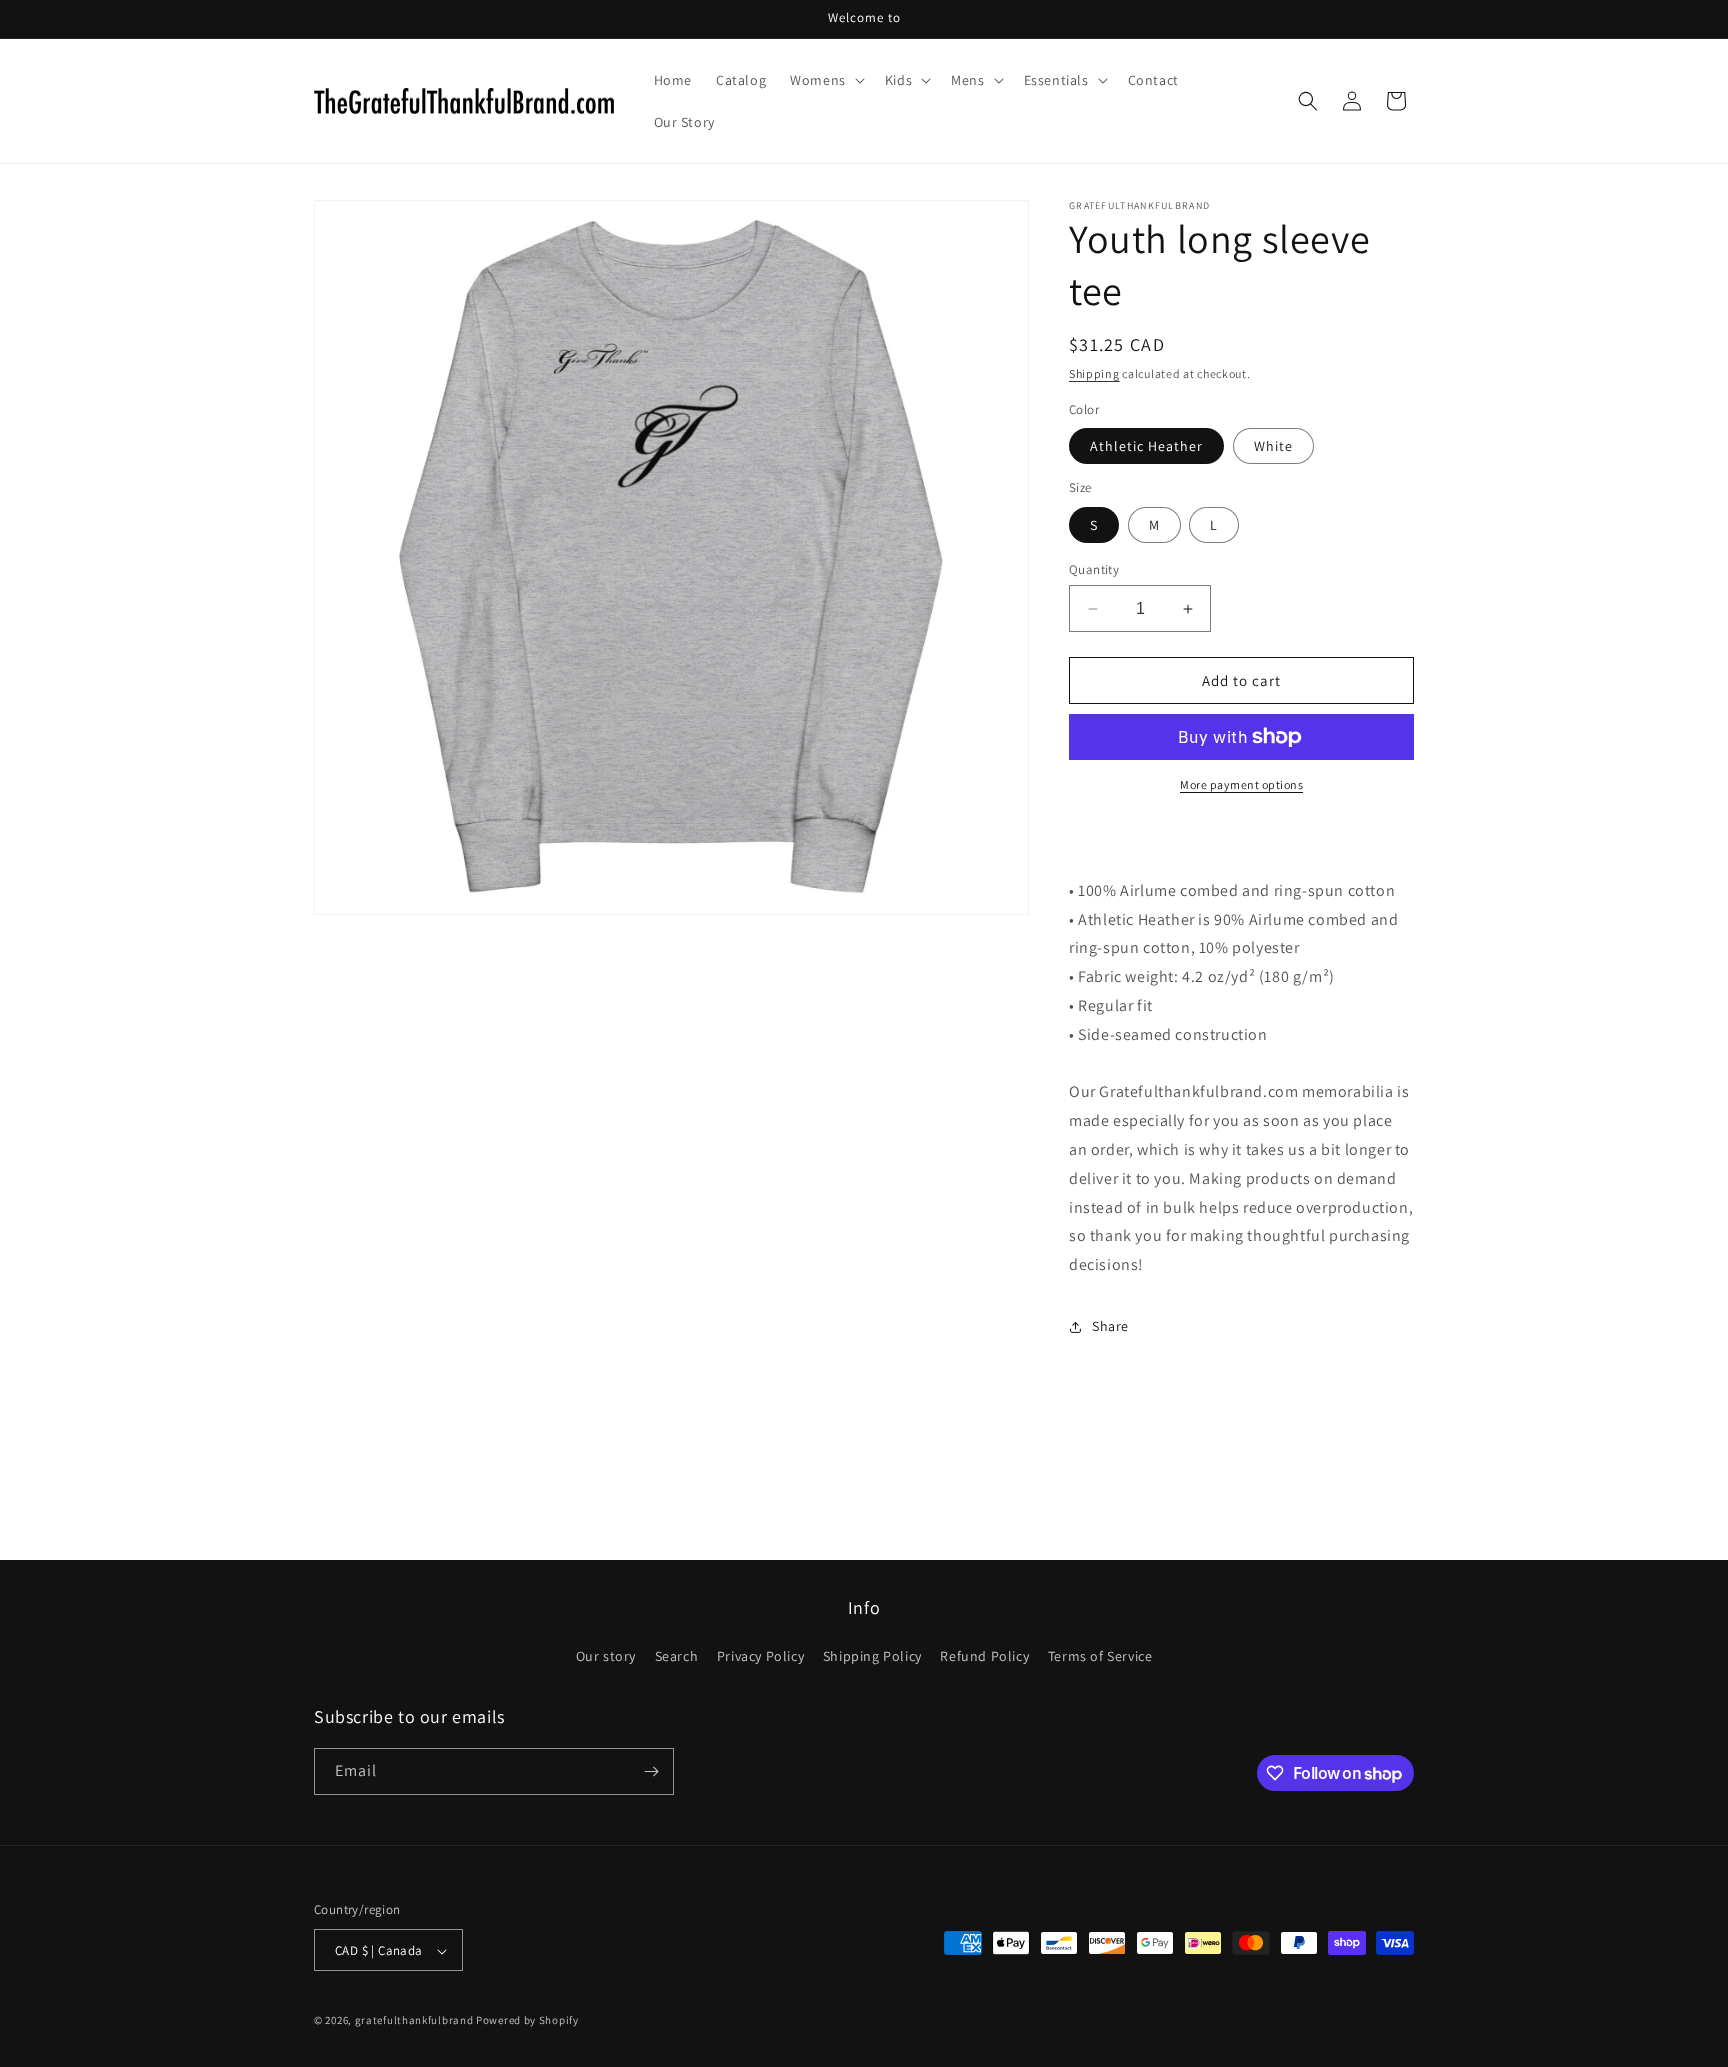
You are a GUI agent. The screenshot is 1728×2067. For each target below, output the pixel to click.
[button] (825, 80)
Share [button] (1110, 1326)
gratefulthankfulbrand (414, 2021)
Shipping (1094, 373)
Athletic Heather (1146, 446)
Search (677, 1657)
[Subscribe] (651, 1771)
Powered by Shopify (527, 2021)
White (1273, 446)
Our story (606, 1657)
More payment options (1241, 784)
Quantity (1094, 569)
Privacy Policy (760, 1657)
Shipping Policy (872, 1657)
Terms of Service (1100, 1657)
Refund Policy (984, 1657)
